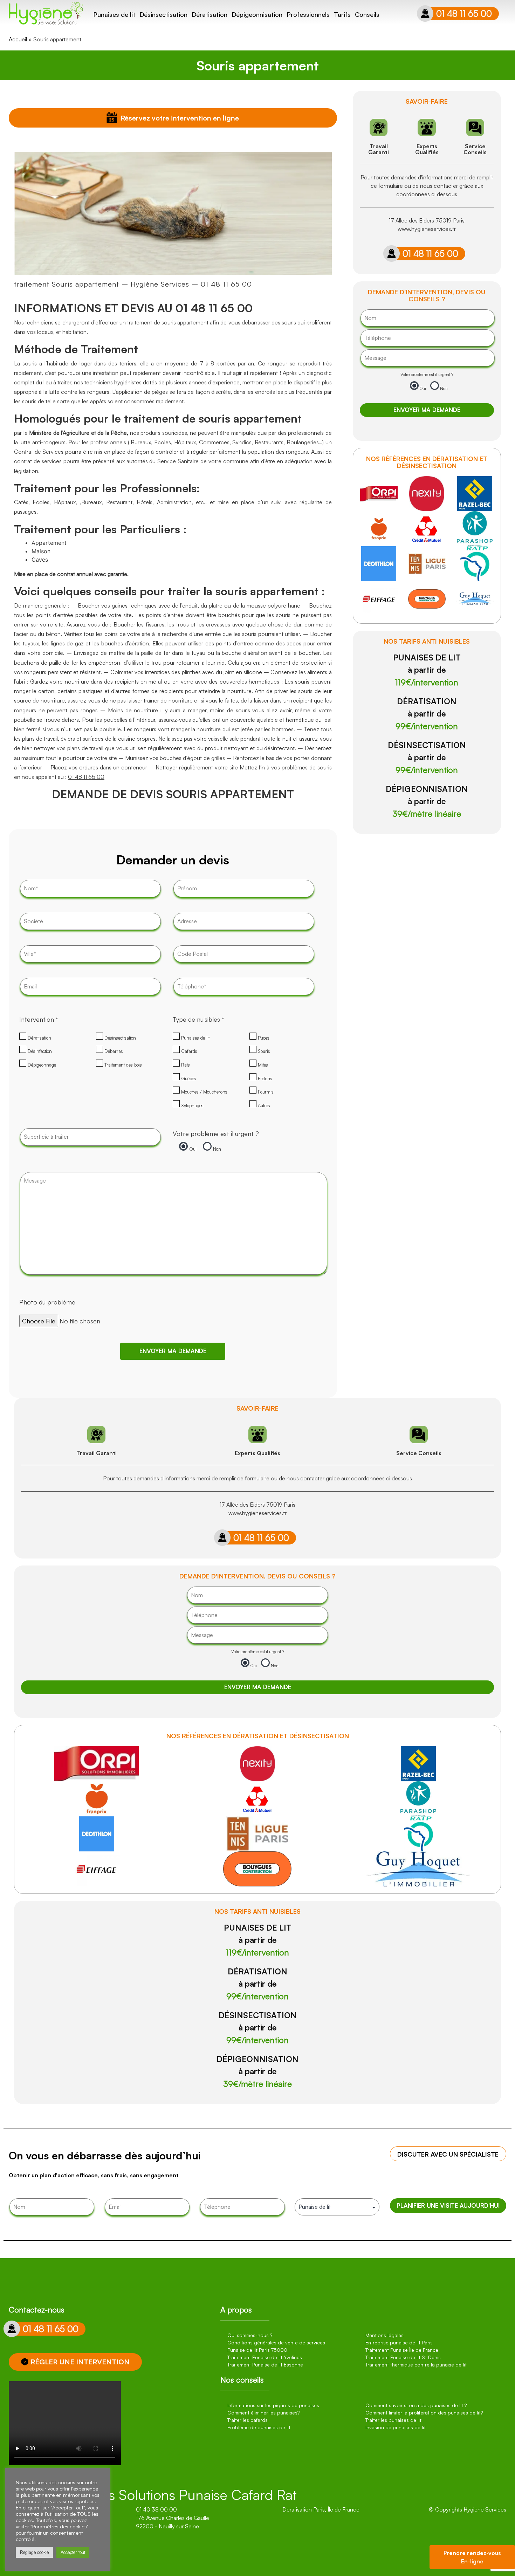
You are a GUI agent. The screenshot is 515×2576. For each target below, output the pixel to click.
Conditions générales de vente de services (276, 2342)
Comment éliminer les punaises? (263, 2413)
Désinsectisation (163, 14)
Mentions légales (384, 2335)
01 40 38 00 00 (156, 2509)
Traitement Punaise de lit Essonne (265, 2365)
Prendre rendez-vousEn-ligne (472, 2557)
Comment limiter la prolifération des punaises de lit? (424, 2413)
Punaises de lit (114, 14)
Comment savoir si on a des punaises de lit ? (416, 2405)
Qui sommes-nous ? (250, 2335)
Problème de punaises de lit (259, 2427)
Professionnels (308, 14)
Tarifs (342, 14)
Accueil (18, 39)
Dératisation (210, 14)
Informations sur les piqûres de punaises (273, 2405)
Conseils (367, 14)
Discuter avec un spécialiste (448, 2154)
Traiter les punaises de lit (393, 2420)
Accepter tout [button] (73, 2552)
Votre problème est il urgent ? (216, 1133)
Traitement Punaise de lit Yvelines (265, 2357)
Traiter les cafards (248, 2420)
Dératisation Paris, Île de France (321, 2509)
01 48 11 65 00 (464, 13)
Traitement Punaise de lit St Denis (403, 2357)
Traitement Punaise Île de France (402, 2350)
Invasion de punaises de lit (396, 2427)
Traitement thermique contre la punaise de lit (416, 2365)
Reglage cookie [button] (34, 2552)
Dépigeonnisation (257, 14)
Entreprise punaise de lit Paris (399, 2342)
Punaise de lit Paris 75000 (257, 2350)
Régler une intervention (80, 2362)
